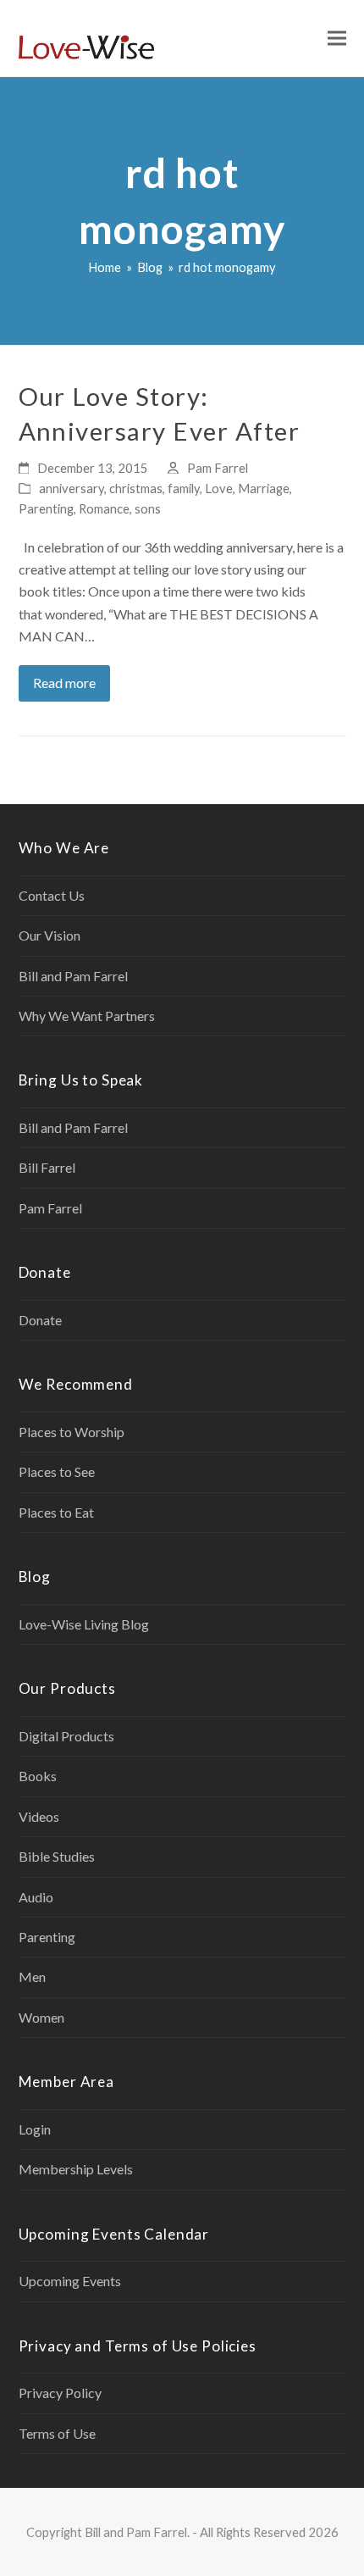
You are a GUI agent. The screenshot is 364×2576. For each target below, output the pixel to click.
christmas (136, 488)
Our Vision (50, 935)
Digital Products (66, 1736)
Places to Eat (56, 1512)
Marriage (264, 488)
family (184, 488)
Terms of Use (57, 2433)
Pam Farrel (218, 468)
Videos (39, 1816)
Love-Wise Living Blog (84, 1624)
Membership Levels (76, 2169)
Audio (36, 1897)
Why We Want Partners (87, 1016)
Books (38, 1776)
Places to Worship (72, 1432)
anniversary (72, 488)
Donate (40, 1320)
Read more (64, 683)
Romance (104, 508)
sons (148, 508)
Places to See (57, 1471)
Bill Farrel (47, 1167)
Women (41, 2017)
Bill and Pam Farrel (73, 976)
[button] (337, 39)
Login (35, 2129)
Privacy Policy (60, 2393)
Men (32, 1976)
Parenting (46, 508)
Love (219, 488)
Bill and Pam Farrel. (137, 2532)
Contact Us (52, 895)
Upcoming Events (70, 2281)
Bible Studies (57, 1856)
